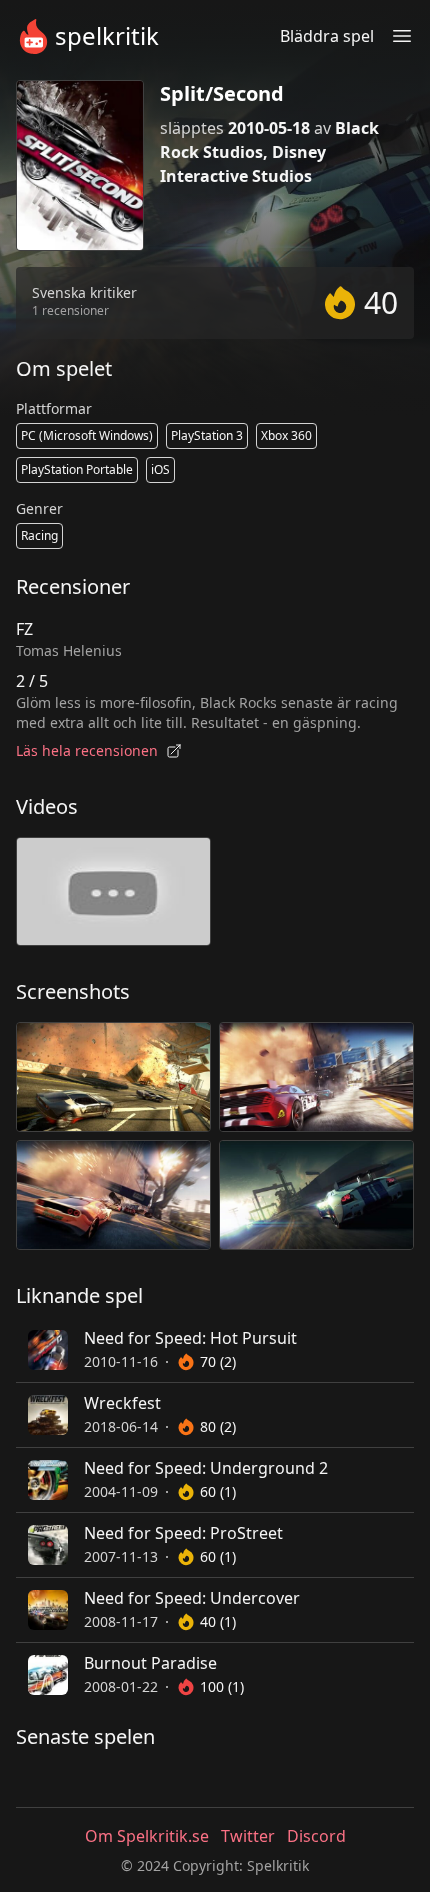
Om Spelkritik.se (147, 1836)
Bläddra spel (327, 36)
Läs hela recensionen (87, 750)
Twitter (248, 1836)
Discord (316, 1836)
